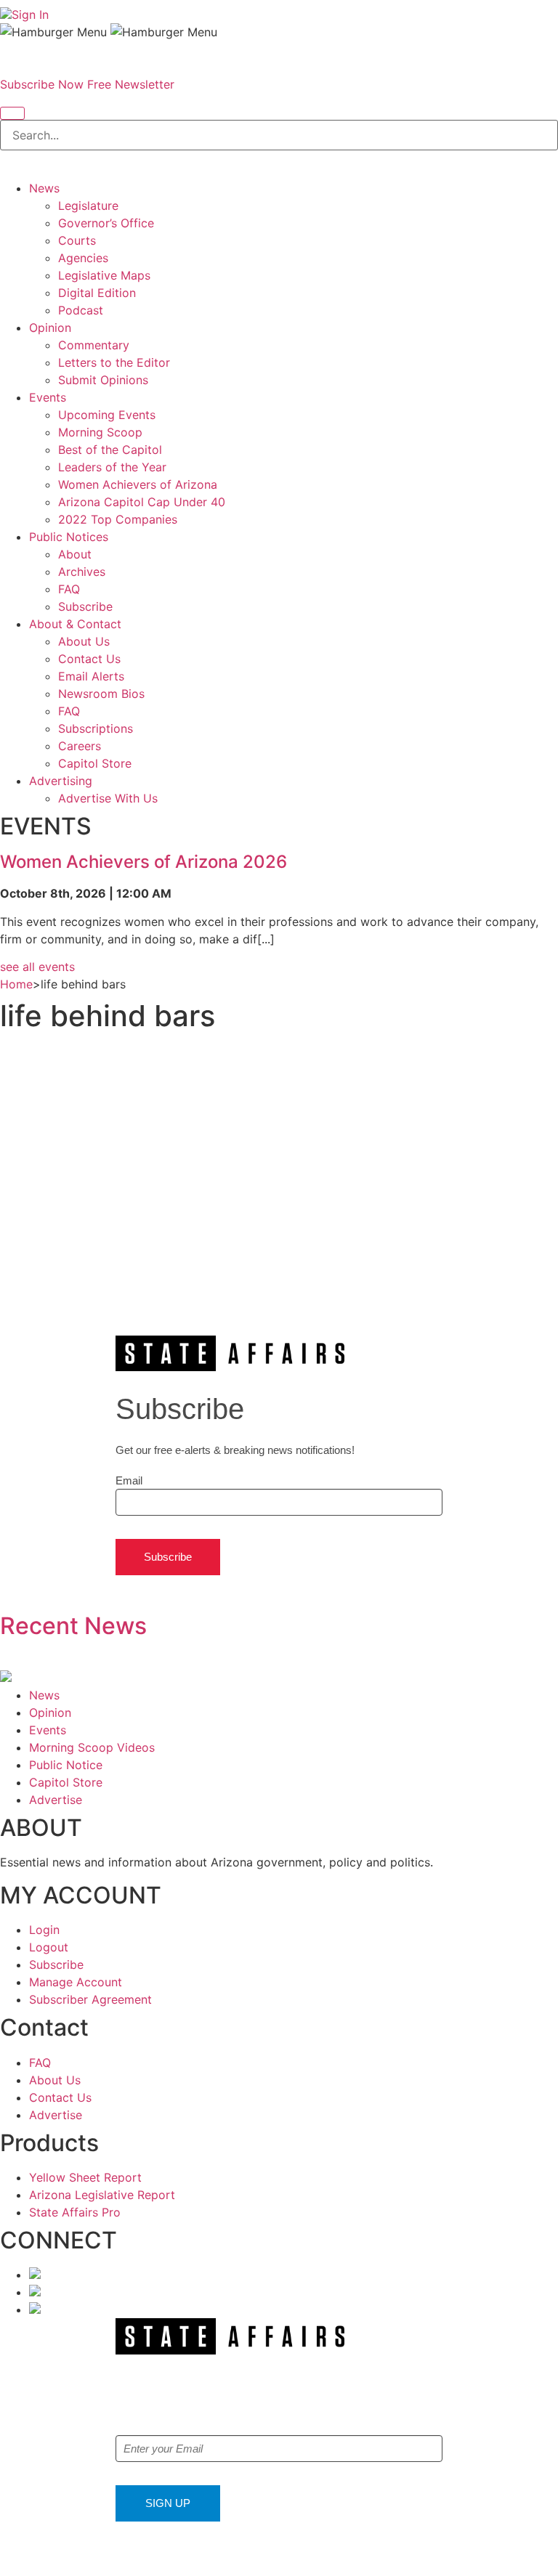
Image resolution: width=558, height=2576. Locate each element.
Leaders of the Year (112, 467)
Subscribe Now (42, 84)
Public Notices (69, 537)
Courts (77, 240)
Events (48, 397)
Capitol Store (95, 763)
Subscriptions (96, 728)
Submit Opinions (103, 380)
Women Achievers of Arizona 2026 (143, 862)
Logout (49, 1947)
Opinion (50, 328)
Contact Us (89, 659)
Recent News (73, 1626)
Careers (80, 746)
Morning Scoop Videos (92, 1747)
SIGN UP (168, 2503)
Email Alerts (91, 676)
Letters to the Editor (114, 362)
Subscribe (85, 606)
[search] (12, 113)
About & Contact (75, 624)
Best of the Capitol (110, 450)
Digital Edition (97, 293)
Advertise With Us (108, 798)
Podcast (81, 310)
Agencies (83, 258)
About (75, 554)
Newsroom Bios (101, 694)
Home (16, 984)
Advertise (56, 1800)
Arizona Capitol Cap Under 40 (142, 502)
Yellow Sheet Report (85, 2177)
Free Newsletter (131, 84)
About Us (84, 641)
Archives (82, 572)
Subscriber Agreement (90, 1999)
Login (44, 1930)
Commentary (94, 345)
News (44, 188)
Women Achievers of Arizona (138, 484)
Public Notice (66, 1765)
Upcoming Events (107, 415)
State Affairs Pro (75, 2212)
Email (129, 1480)
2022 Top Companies (118, 519)
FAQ (69, 589)
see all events (37, 967)
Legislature (88, 206)
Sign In (30, 15)
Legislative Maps (104, 275)
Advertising (61, 781)
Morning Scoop (100, 432)
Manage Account (76, 1982)
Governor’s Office (106, 223)
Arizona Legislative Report (102, 2195)
